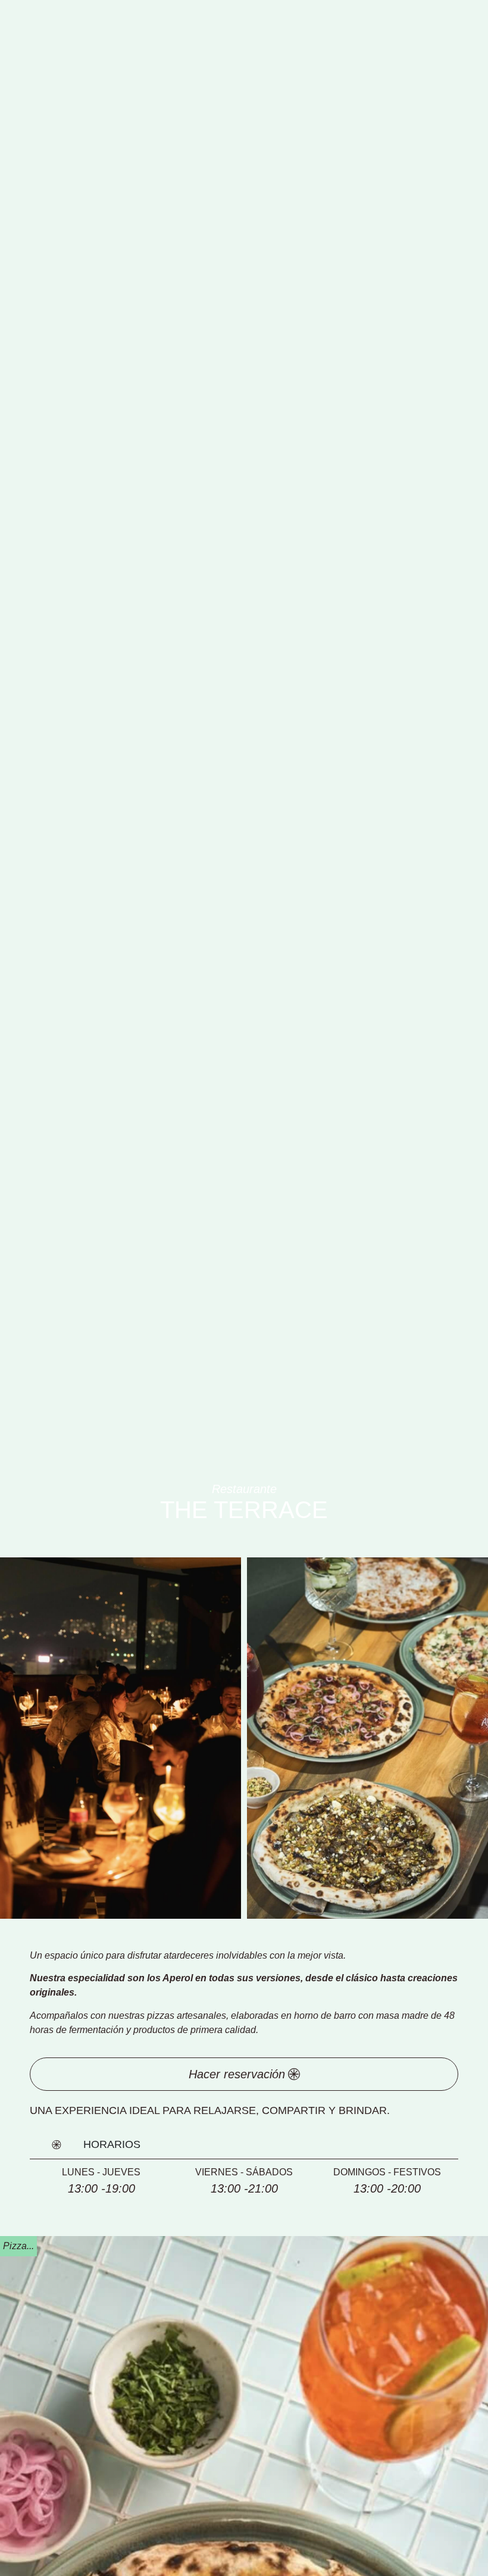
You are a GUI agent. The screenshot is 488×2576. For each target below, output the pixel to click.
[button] (18, 2246)
